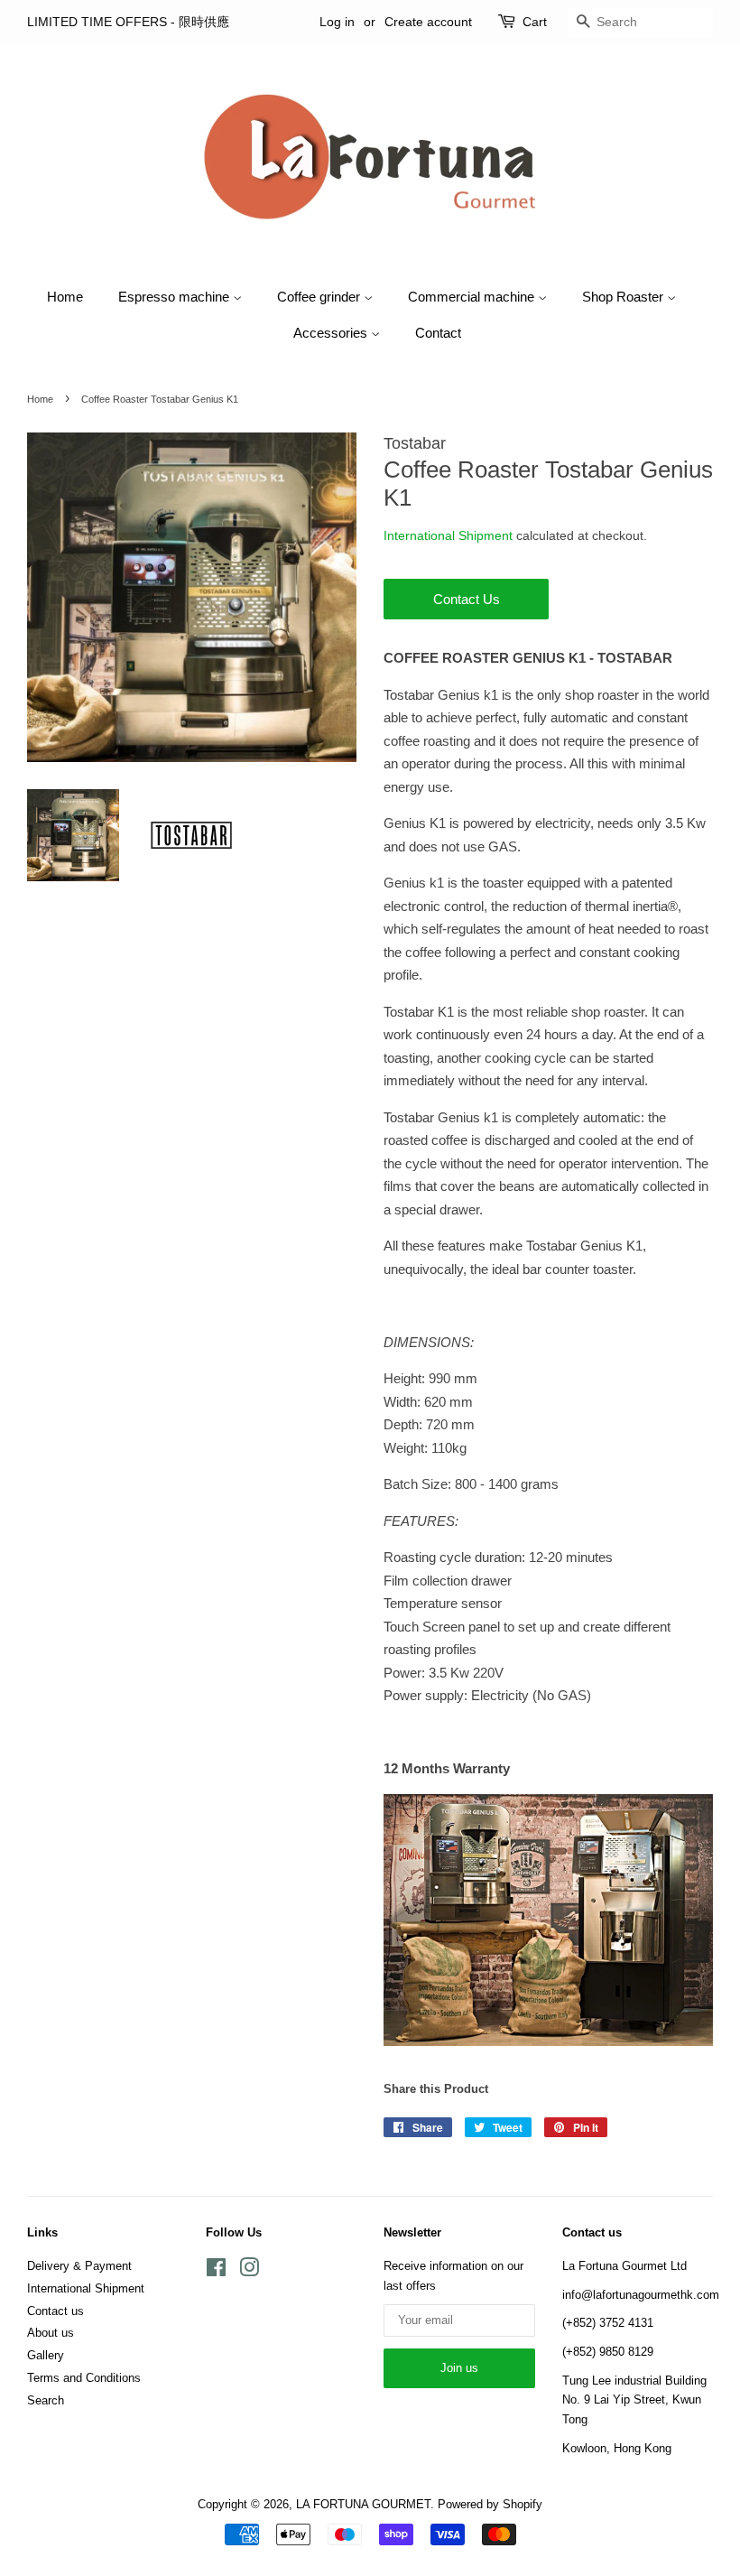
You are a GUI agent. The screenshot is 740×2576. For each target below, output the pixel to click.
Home (65, 297)
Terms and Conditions (84, 2378)
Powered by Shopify (490, 2504)
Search (46, 2400)
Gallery (46, 2355)
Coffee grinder (320, 297)
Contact (438, 333)
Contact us (55, 2311)
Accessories (332, 333)
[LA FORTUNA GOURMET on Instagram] (249, 2271)
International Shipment (448, 535)
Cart (535, 22)
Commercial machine (473, 297)
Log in (337, 22)
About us (51, 2333)
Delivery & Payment (79, 2266)
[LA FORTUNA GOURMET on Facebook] (216, 2271)
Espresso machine (176, 297)
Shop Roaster (624, 297)
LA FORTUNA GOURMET (363, 2504)
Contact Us (467, 599)
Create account (428, 22)
